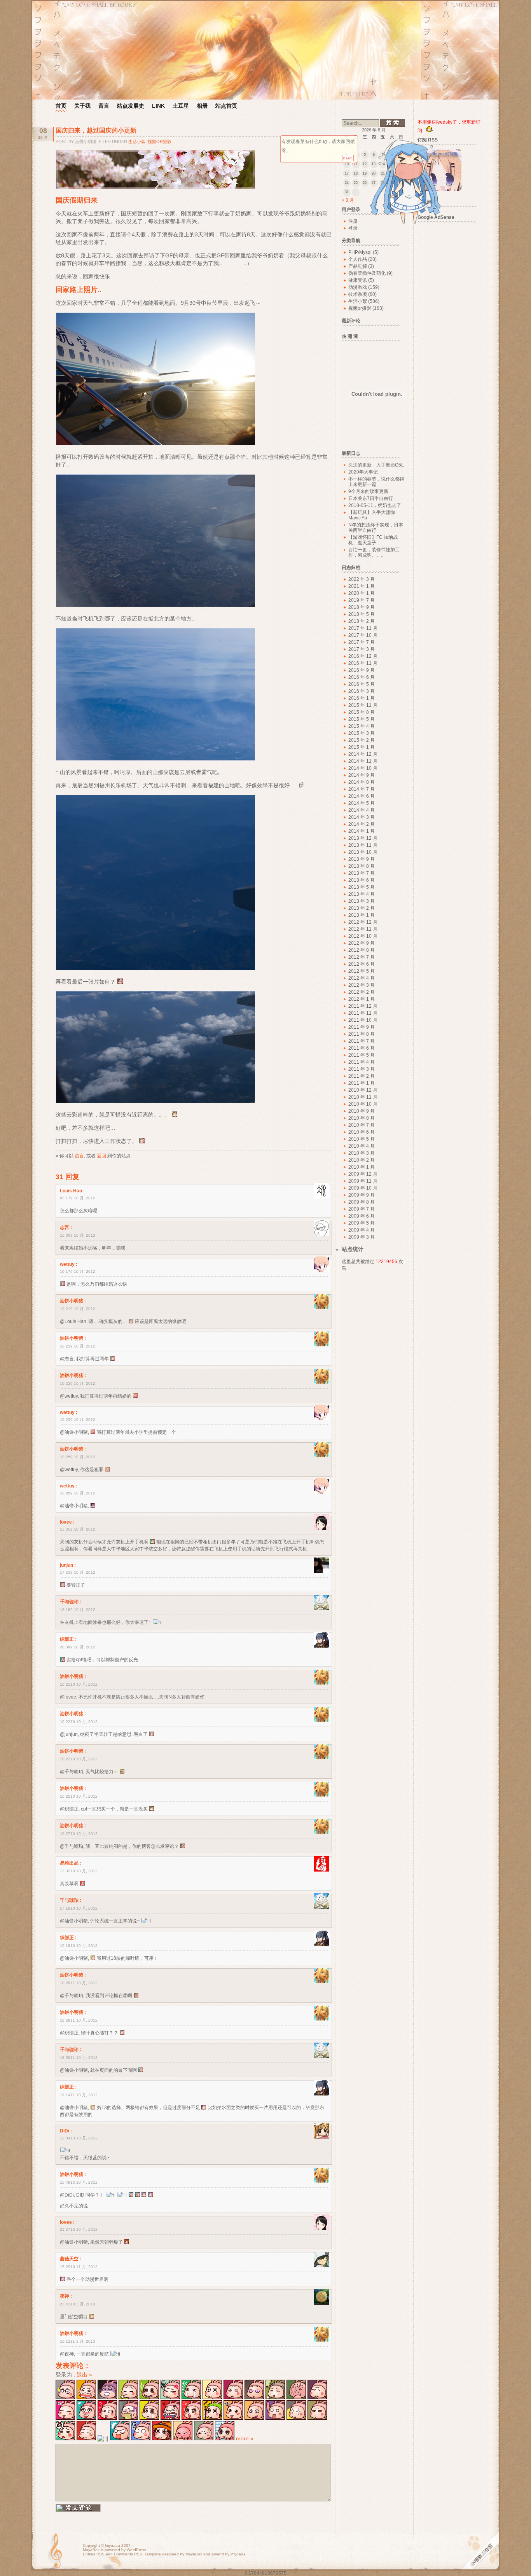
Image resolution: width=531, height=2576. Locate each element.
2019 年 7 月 (362, 600)
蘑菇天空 (69, 2259)
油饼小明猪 (72, 1301)
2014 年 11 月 (363, 761)
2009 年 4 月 (362, 1230)
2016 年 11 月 (363, 663)
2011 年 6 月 (362, 1048)
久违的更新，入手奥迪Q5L (376, 465)
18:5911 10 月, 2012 (79, 2058)
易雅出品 (69, 1863)
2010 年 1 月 (362, 1167)
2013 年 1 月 (362, 915)
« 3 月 (348, 200)
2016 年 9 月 (362, 670)
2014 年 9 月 (362, 775)
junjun (66, 1565)
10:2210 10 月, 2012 (79, 1722)
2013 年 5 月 (362, 887)
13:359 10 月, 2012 (78, 1529)
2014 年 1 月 (362, 831)
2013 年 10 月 (363, 852)
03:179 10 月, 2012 (78, 1198)
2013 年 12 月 (363, 838)
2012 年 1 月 (362, 999)
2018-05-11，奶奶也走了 (375, 505)
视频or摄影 (160, 142)
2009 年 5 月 (362, 1223)
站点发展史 (131, 106)
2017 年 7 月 (362, 642)
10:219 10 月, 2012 (78, 1309)
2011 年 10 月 (363, 1020)
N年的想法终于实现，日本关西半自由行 (376, 528)
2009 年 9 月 (362, 1195)
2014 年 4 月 (362, 810)
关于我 (82, 106)
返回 (101, 1156)
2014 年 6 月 (362, 796)
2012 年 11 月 (363, 929)
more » (245, 2438)
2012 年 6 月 (362, 964)
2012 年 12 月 (363, 922)
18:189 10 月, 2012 (78, 1610)
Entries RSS (94, 2554)
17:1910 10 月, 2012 (79, 1908)
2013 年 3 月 (362, 901)
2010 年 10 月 (363, 1104)
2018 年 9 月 (362, 607)
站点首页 (226, 106)
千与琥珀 (69, 1602)
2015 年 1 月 (362, 747)
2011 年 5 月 (362, 1055)
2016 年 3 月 (362, 691)
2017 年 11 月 (363, 628)
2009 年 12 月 (363, 1174)
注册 (353, 221)
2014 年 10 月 (363, 768)
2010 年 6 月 (362, 1132)
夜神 (65, 2296)
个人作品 (358, 259)
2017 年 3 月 (362, 649)
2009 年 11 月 (363, 1181)
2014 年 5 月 (362, 803)
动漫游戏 (358, 287)
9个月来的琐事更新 (368, 491)
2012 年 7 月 (362, 957)
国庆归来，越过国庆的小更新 (96, 130)
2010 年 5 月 (362, 1139)
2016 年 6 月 (362, 677)
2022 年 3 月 (362, 579)
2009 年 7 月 (362, 1209)
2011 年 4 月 (362, 1062)
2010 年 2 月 (362, 1160)
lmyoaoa (113, 2545)
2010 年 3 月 (362, 1153)
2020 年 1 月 (362, 593)
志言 (65, 1227)
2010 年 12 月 (363, 1090)
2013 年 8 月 (362, 866)
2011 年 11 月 (363, 1013)
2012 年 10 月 (363, 936)
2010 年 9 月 (362, 1111)
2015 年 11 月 (363, 705)
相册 (202, 106)
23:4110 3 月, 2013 (78, 2304)
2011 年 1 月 (362, 1083)
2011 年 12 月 (363, 1006)
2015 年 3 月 (362, 733)
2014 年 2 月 (362, 824)
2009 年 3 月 (362, 1237)
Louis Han (71, 1191)
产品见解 (358, 266)
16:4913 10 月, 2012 (79, 2182)
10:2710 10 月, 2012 (79, 1834)
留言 (104, 106)
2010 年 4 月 (362, 1146)
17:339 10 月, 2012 (78, 1572)
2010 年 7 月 (362, 1125)
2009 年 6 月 (362, 1216)
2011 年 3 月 (362, 1069)
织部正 (67, 1639)
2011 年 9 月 (362, 1027)
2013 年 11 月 (363, 845)
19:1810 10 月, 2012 (79, 1946)
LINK (158, 106)
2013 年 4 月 (362, 894)
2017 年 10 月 (363, 635)
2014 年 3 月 (362, 817)
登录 (353, 228)
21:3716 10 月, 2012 (79, 2229)
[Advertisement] (451, 343)
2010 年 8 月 (362, 1118)
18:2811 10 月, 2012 (79, 1983)
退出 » (84, 2375)
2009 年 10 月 (363, 1188)
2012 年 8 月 (362, 950)
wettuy (67, 1264)
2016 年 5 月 (362, 684)
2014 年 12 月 (363, 754)
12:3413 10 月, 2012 (79, 2138)
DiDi (65, 2131)
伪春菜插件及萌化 (367, 273)
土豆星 (181, 106)
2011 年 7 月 (362, 1041)
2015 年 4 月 (362, 726)
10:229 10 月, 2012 (78, 1383)
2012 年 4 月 (362, 978)
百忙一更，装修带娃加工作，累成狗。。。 (374, 552)
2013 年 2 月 (362, 908)
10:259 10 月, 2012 (78, 1457)
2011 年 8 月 (362, 1034)
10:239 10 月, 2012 (78, 1420)
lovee (66, 1522)
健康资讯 (358, 280)
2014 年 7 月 (362, 789)
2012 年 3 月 (362, 985)
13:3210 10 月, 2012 (79, 1871)
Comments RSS (128, 2554)
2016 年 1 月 (362, 698)
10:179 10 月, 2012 (78, 1271)
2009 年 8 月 (362, 1202)
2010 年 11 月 (363, 1097)
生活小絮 (137, 142)
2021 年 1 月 (362, 586)
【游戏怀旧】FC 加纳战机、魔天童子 (373, 540)
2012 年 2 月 (362, 992)
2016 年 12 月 (363, 656)
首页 (61, 106)
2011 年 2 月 (362, 1076)
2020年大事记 (363, 472)
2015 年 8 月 (362, 712)
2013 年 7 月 (362, 873)
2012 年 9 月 (362, 943)
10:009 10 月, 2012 (78, 1235)
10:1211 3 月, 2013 (78, 2341)
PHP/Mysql (360, 252)
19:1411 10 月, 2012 (79, 2095)
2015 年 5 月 (362, 719)
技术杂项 (358, 294)
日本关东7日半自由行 (371, 498)
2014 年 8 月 (362, 782)
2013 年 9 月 (362, 859)
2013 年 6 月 (362, 880)
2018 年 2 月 (362, 621)
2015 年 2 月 (362, 740)
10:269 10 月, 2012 (78, 1493)
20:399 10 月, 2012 (78, 1647)
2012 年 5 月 (362, 971)
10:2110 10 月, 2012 (79, 1684)
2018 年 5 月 (362, 614)
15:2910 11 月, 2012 (79, 2267)
